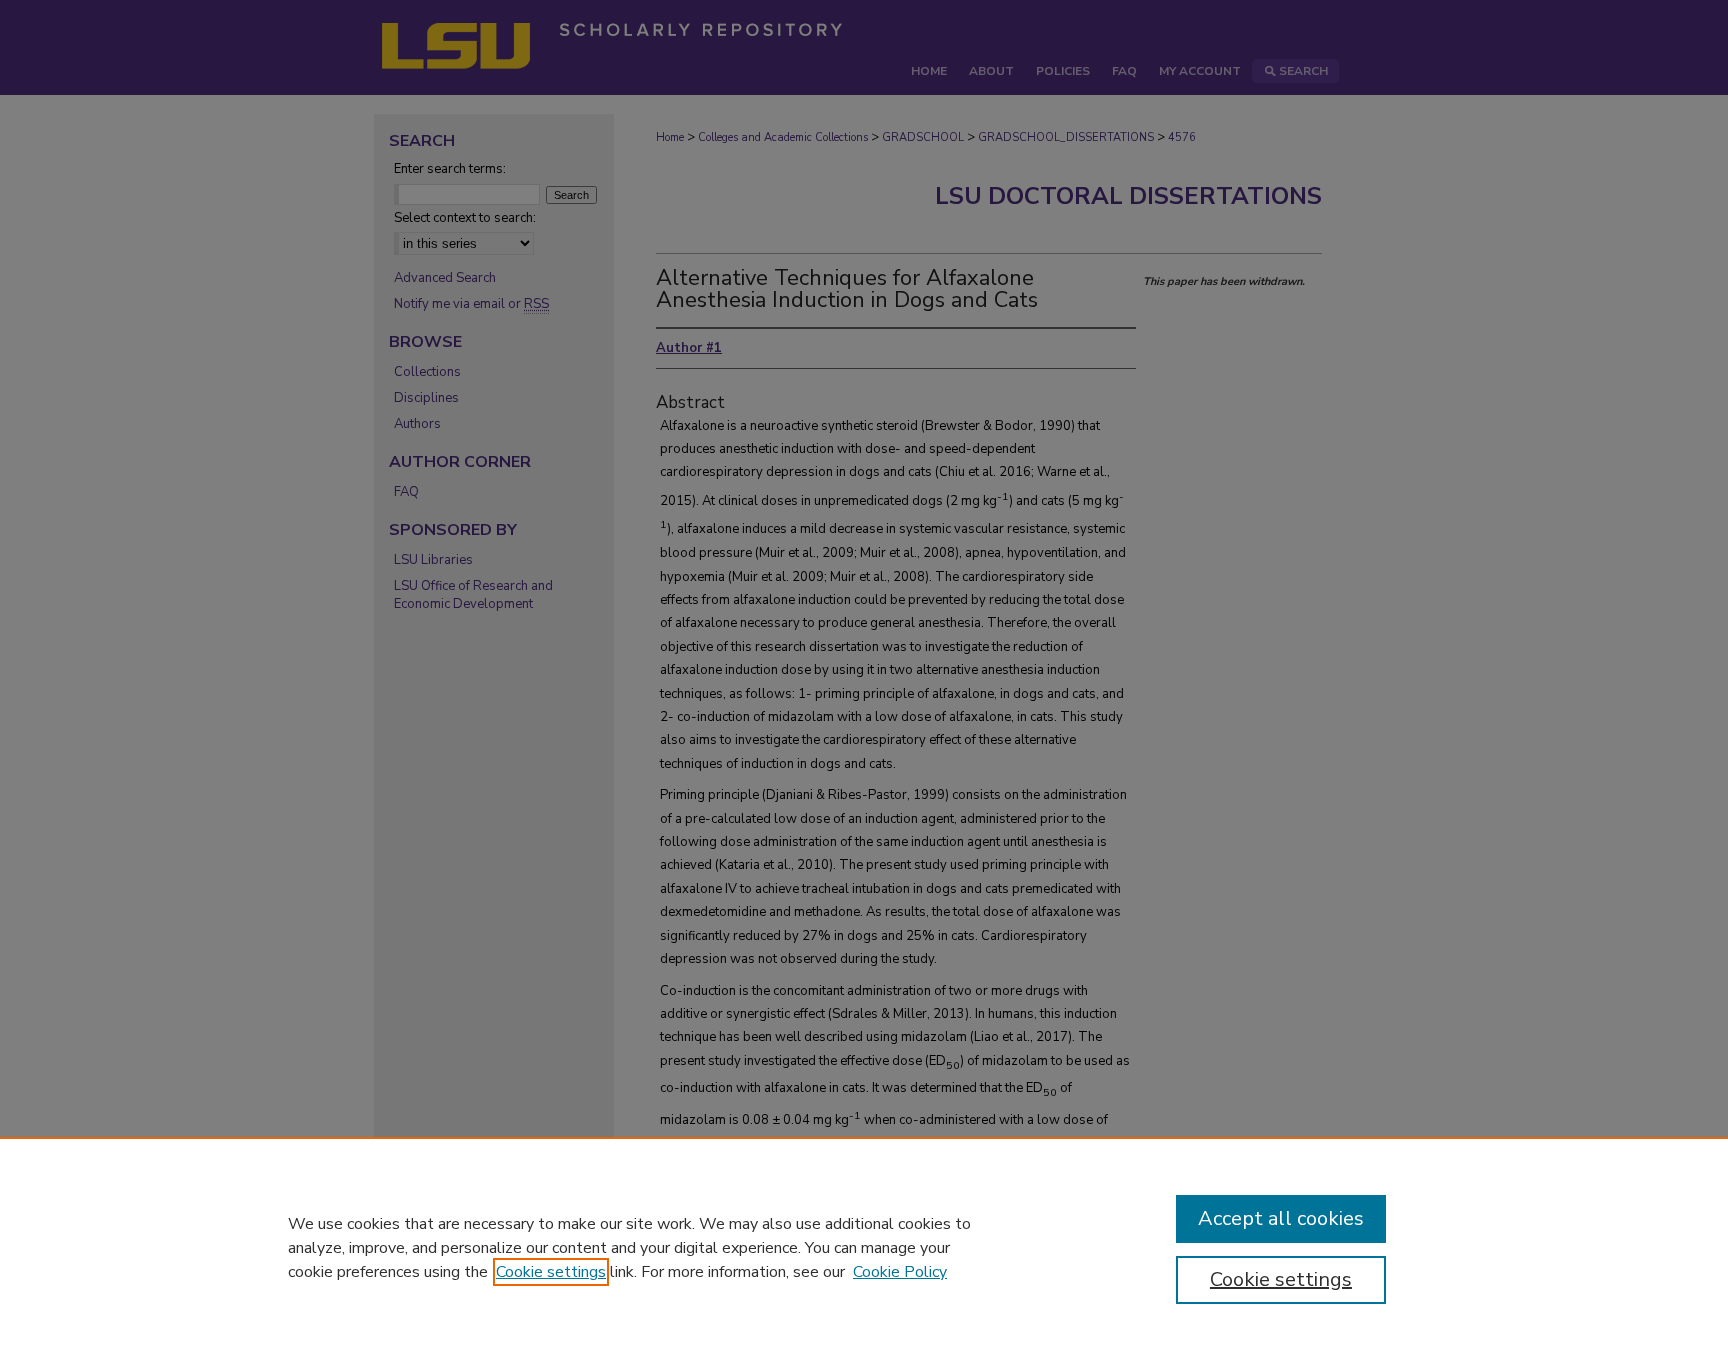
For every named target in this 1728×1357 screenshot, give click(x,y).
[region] (864, 1247)
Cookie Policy (900, 1272)
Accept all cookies (1281, 1218)
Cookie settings (551, 1272)
